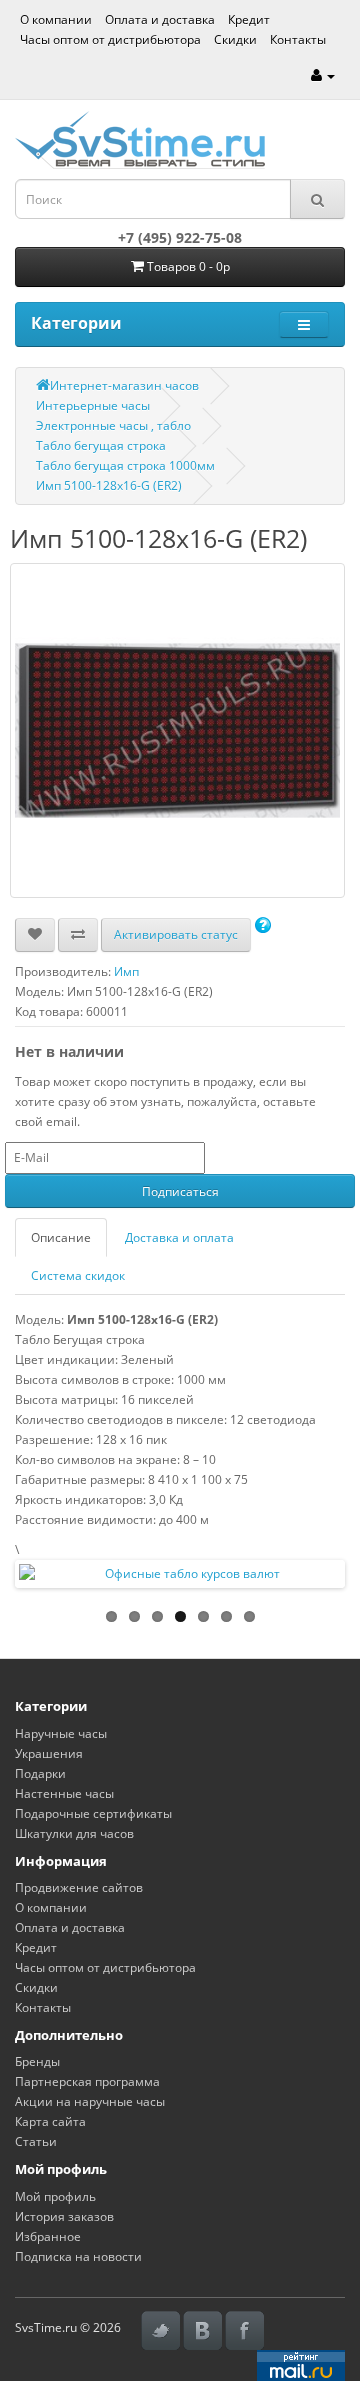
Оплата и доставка (160, 19)
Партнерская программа (87, 2081)
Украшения (49, 1753)
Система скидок (78, 1275)
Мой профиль (55, 2196)
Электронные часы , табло (113, 425)
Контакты (298, 39)
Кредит (249, 19)
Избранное (48, 2236)
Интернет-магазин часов (124, 385)
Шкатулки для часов (74, 1833)
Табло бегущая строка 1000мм (125, 465)
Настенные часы (64, 1793)
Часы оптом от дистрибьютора (110, 39)
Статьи (36, 2141)
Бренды (37, 2061)
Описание (61, 1237)
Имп (126, 971)
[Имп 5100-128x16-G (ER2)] (177, 730)
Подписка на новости (78, 2256)
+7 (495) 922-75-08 (180, 237)
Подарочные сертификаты (93, 1813)
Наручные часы (61, 1733)
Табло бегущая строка (101, 445)
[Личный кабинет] (323, 75)
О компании (56, 19)
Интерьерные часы (93, 405)
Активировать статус (176, 934)
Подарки (40, 1773)
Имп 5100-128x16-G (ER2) (109, 485)
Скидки (235, 39)
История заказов (64, 2216)
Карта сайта (50, 2121)
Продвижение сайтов (79, 1887)
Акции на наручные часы (90, 2101)
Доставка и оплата (179, 1237)
